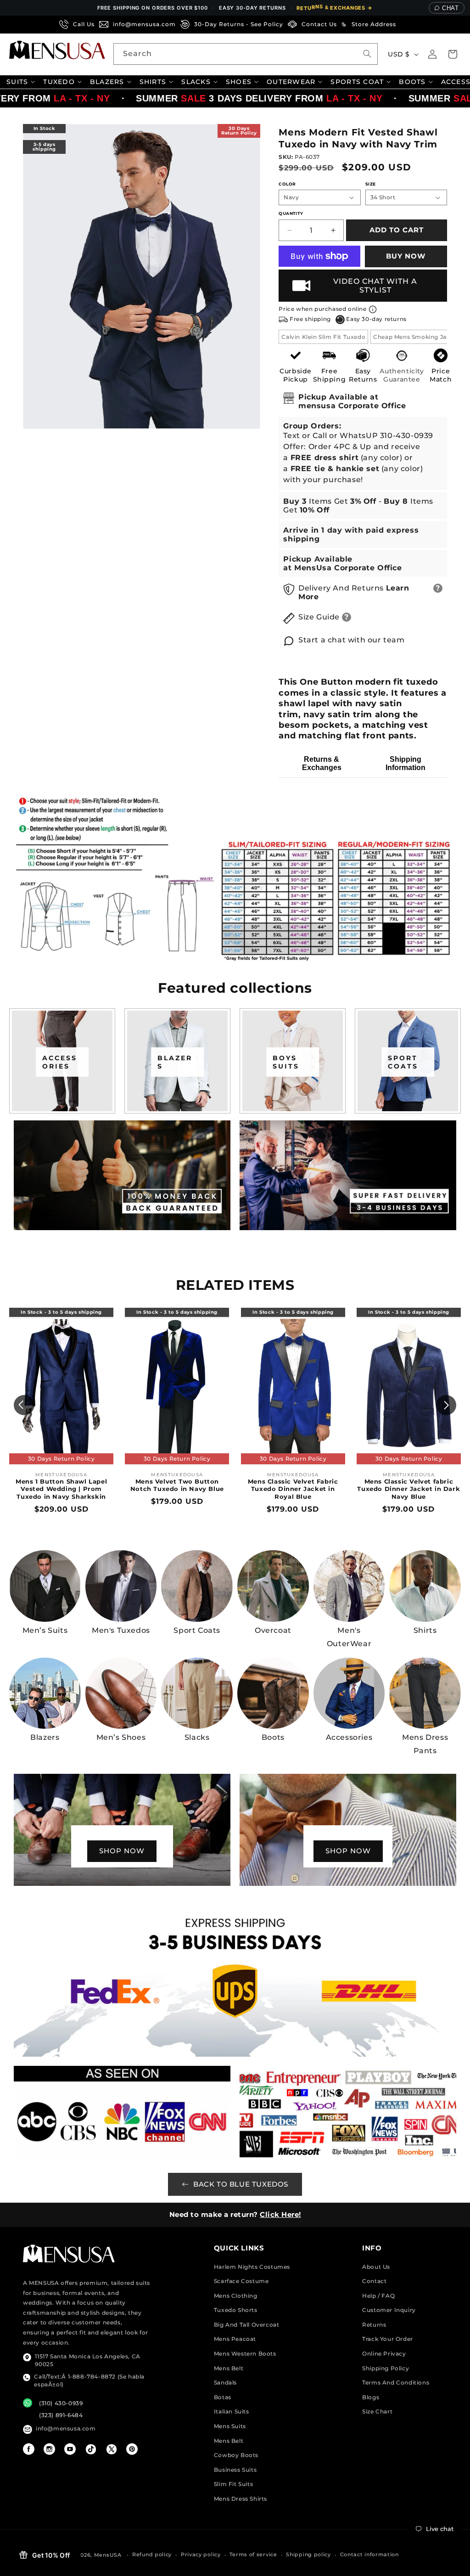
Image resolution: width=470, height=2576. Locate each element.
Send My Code (235, 1369)
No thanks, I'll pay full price (235, 1393)
